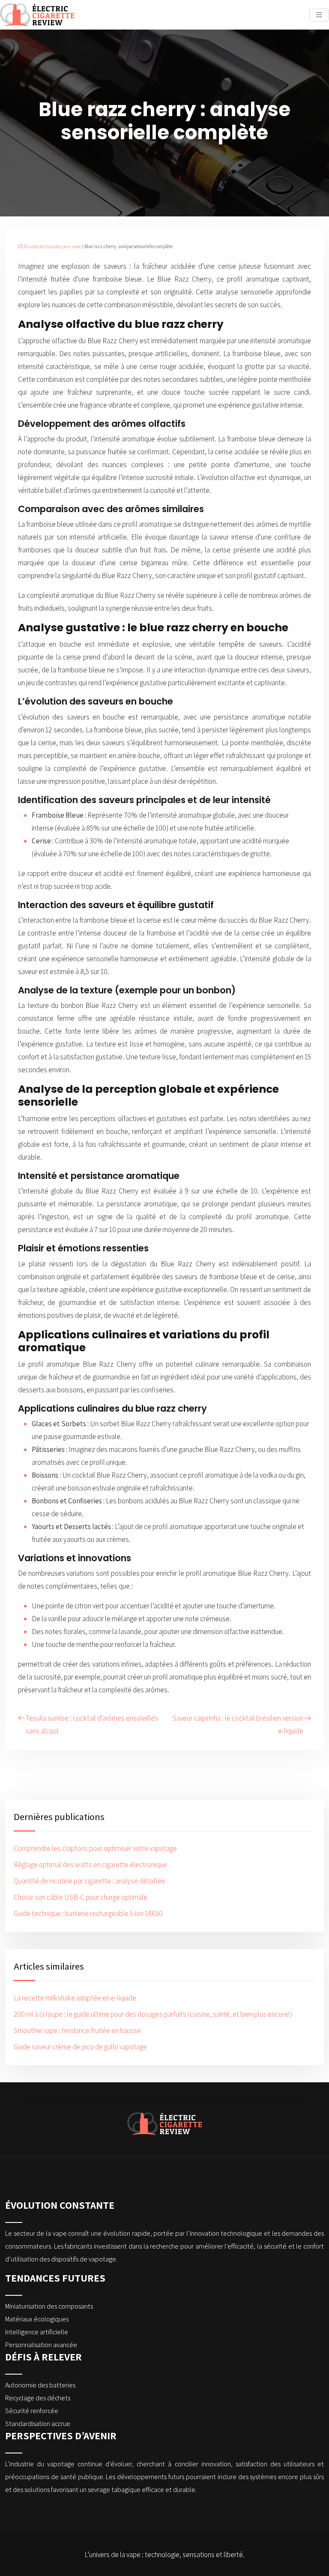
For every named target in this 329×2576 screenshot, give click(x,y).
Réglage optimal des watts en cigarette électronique (90, 1865)
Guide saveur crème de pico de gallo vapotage (80, 2047)
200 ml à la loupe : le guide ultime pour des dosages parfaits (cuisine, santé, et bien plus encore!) (153, 2014)
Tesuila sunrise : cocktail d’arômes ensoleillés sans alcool (92, 1724)
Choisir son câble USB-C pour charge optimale (81, 1897)
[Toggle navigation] (319, 15)
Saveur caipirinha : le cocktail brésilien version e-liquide (238, 1724)
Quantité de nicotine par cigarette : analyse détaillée (90, 1881)
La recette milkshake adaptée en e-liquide (75, 1998)
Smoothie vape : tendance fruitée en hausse (77, 2030)
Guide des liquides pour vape (54, 246)
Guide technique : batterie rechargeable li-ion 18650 (88, 1913)
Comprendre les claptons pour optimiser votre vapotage (95, 1848)
